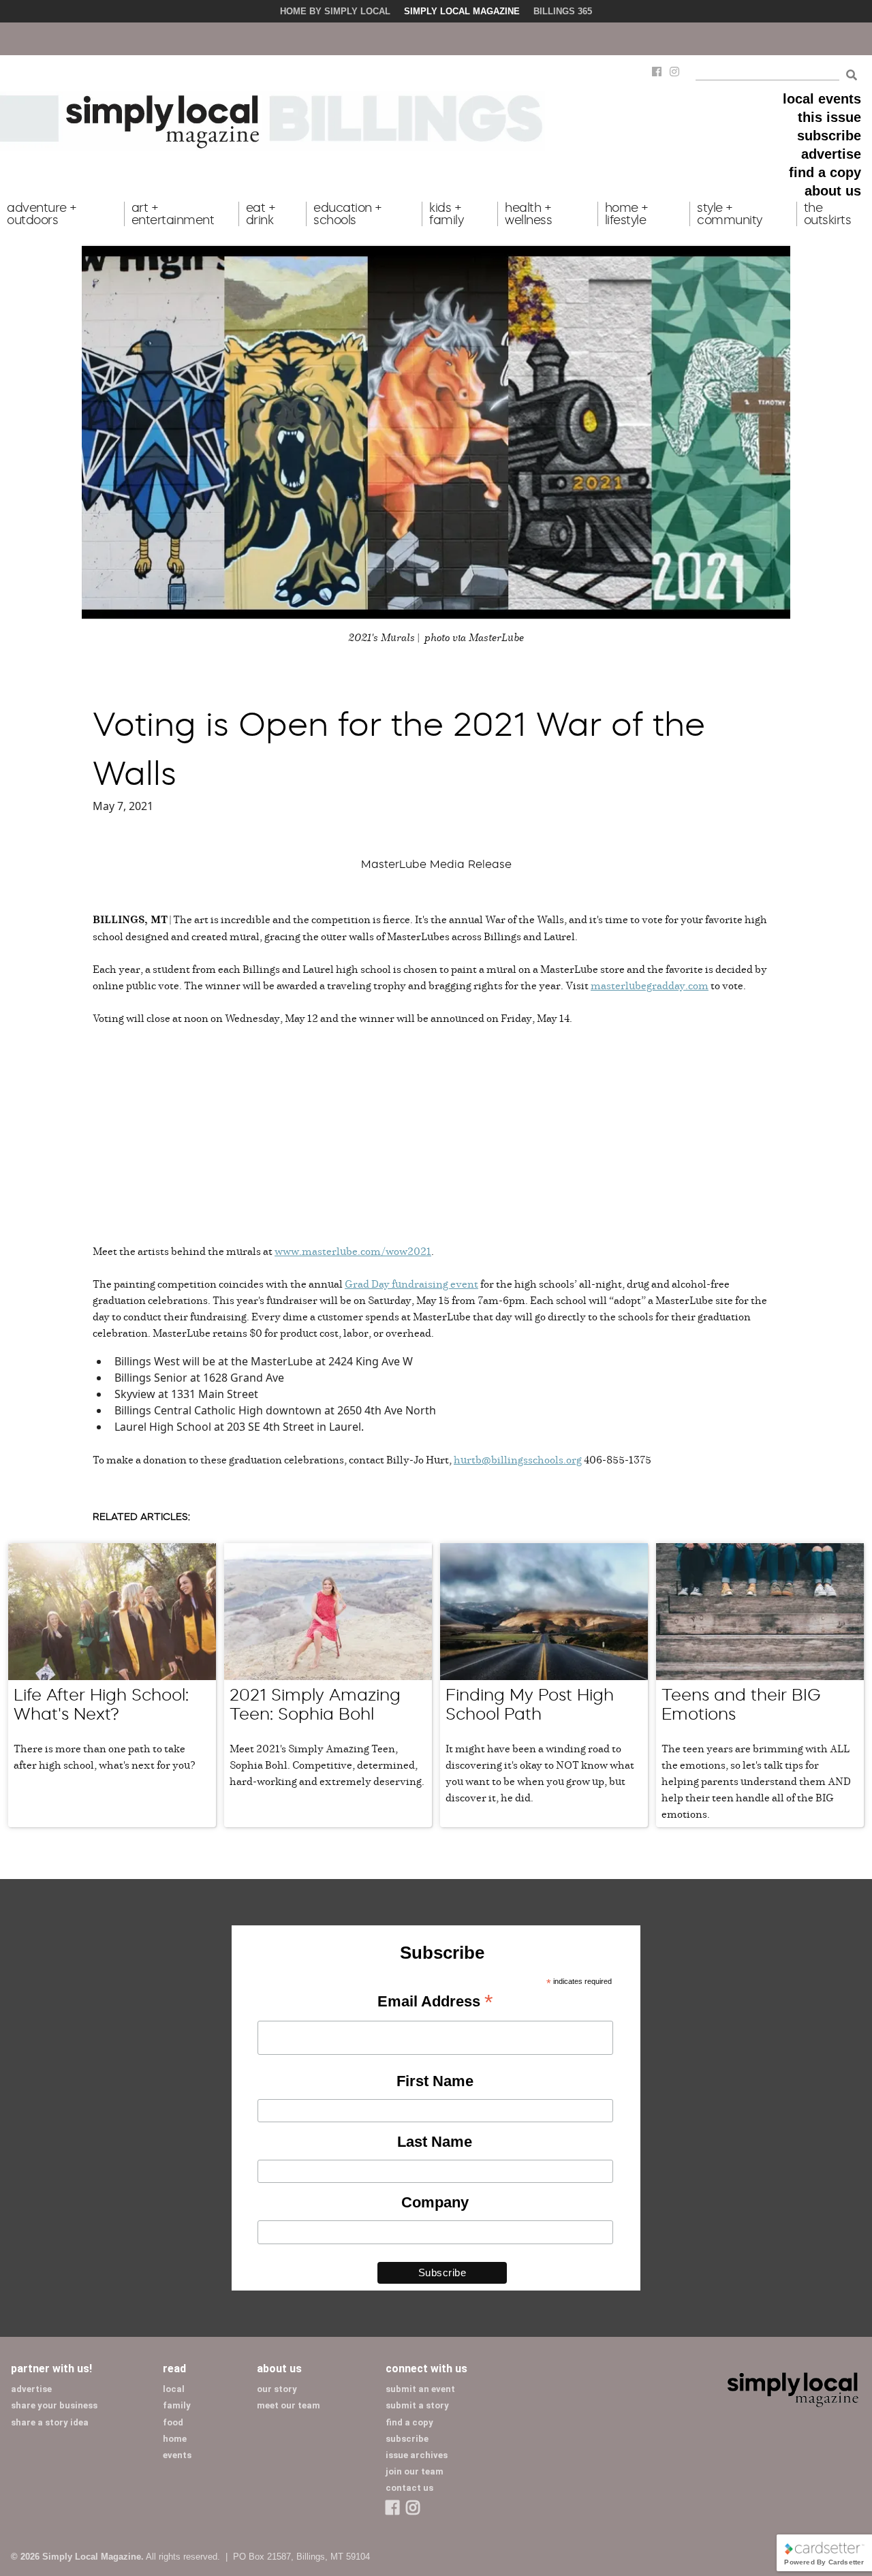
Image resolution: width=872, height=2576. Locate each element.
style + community (730, 214)
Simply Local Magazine (462, 11)
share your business (54, 2405)
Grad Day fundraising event (411, 1284)
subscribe (829, 136)
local (174, 2389)
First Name (435, 2081)
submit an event (420, 2389)
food (173, 2422)
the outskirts (828, 214)
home (175, 2439)
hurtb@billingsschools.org (518, 1459)
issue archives (417, 2455)
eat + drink (261, 214)
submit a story (417, 2405)
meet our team (289, 2405)
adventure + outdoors (42, 214)
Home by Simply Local (335, 11)
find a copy (825, 172)
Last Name (435, 2142)
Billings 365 (563, 11)
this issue (829, 117)
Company (435, 2202)
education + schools (348, 214)
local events (822, 99)
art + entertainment (173, 214)
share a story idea (50, 2422)
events (177, 2455)
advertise (831, 154)
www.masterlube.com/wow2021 (353, 1251)
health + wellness (528, 214)
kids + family (446, 214)
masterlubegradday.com (650, 985)
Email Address (435, 2002)
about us (833, 191)
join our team (415, 2471)
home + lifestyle (627, 214)
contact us (409, 2488)
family (177, 2405)
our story (277, 2389)
